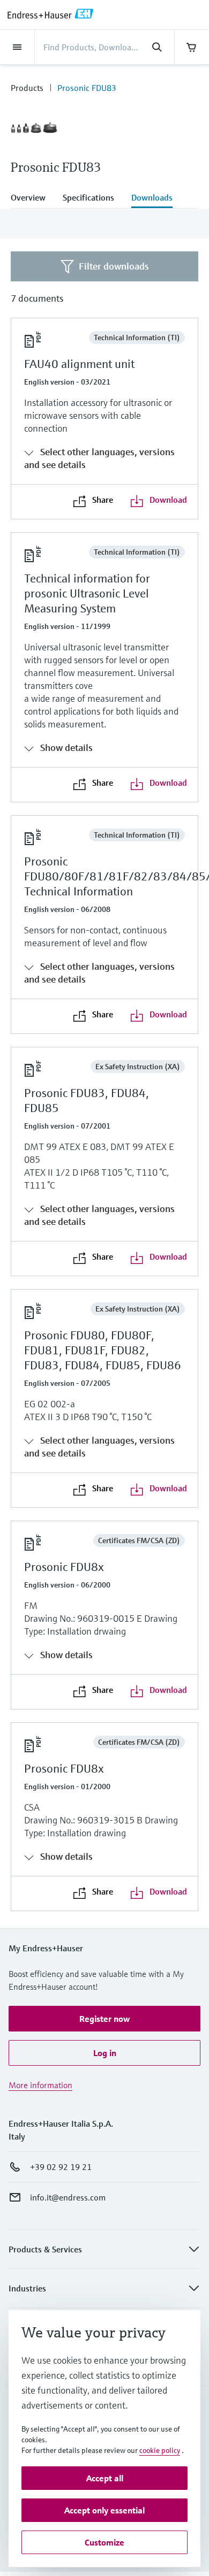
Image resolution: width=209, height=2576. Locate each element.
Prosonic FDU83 (87, 88)
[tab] (32, 198)
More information (40, 2085)
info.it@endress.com (68, 2197)
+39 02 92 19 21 (61, 2167)
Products (27, 88)
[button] (104, 2019)
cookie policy (160, 2450)
